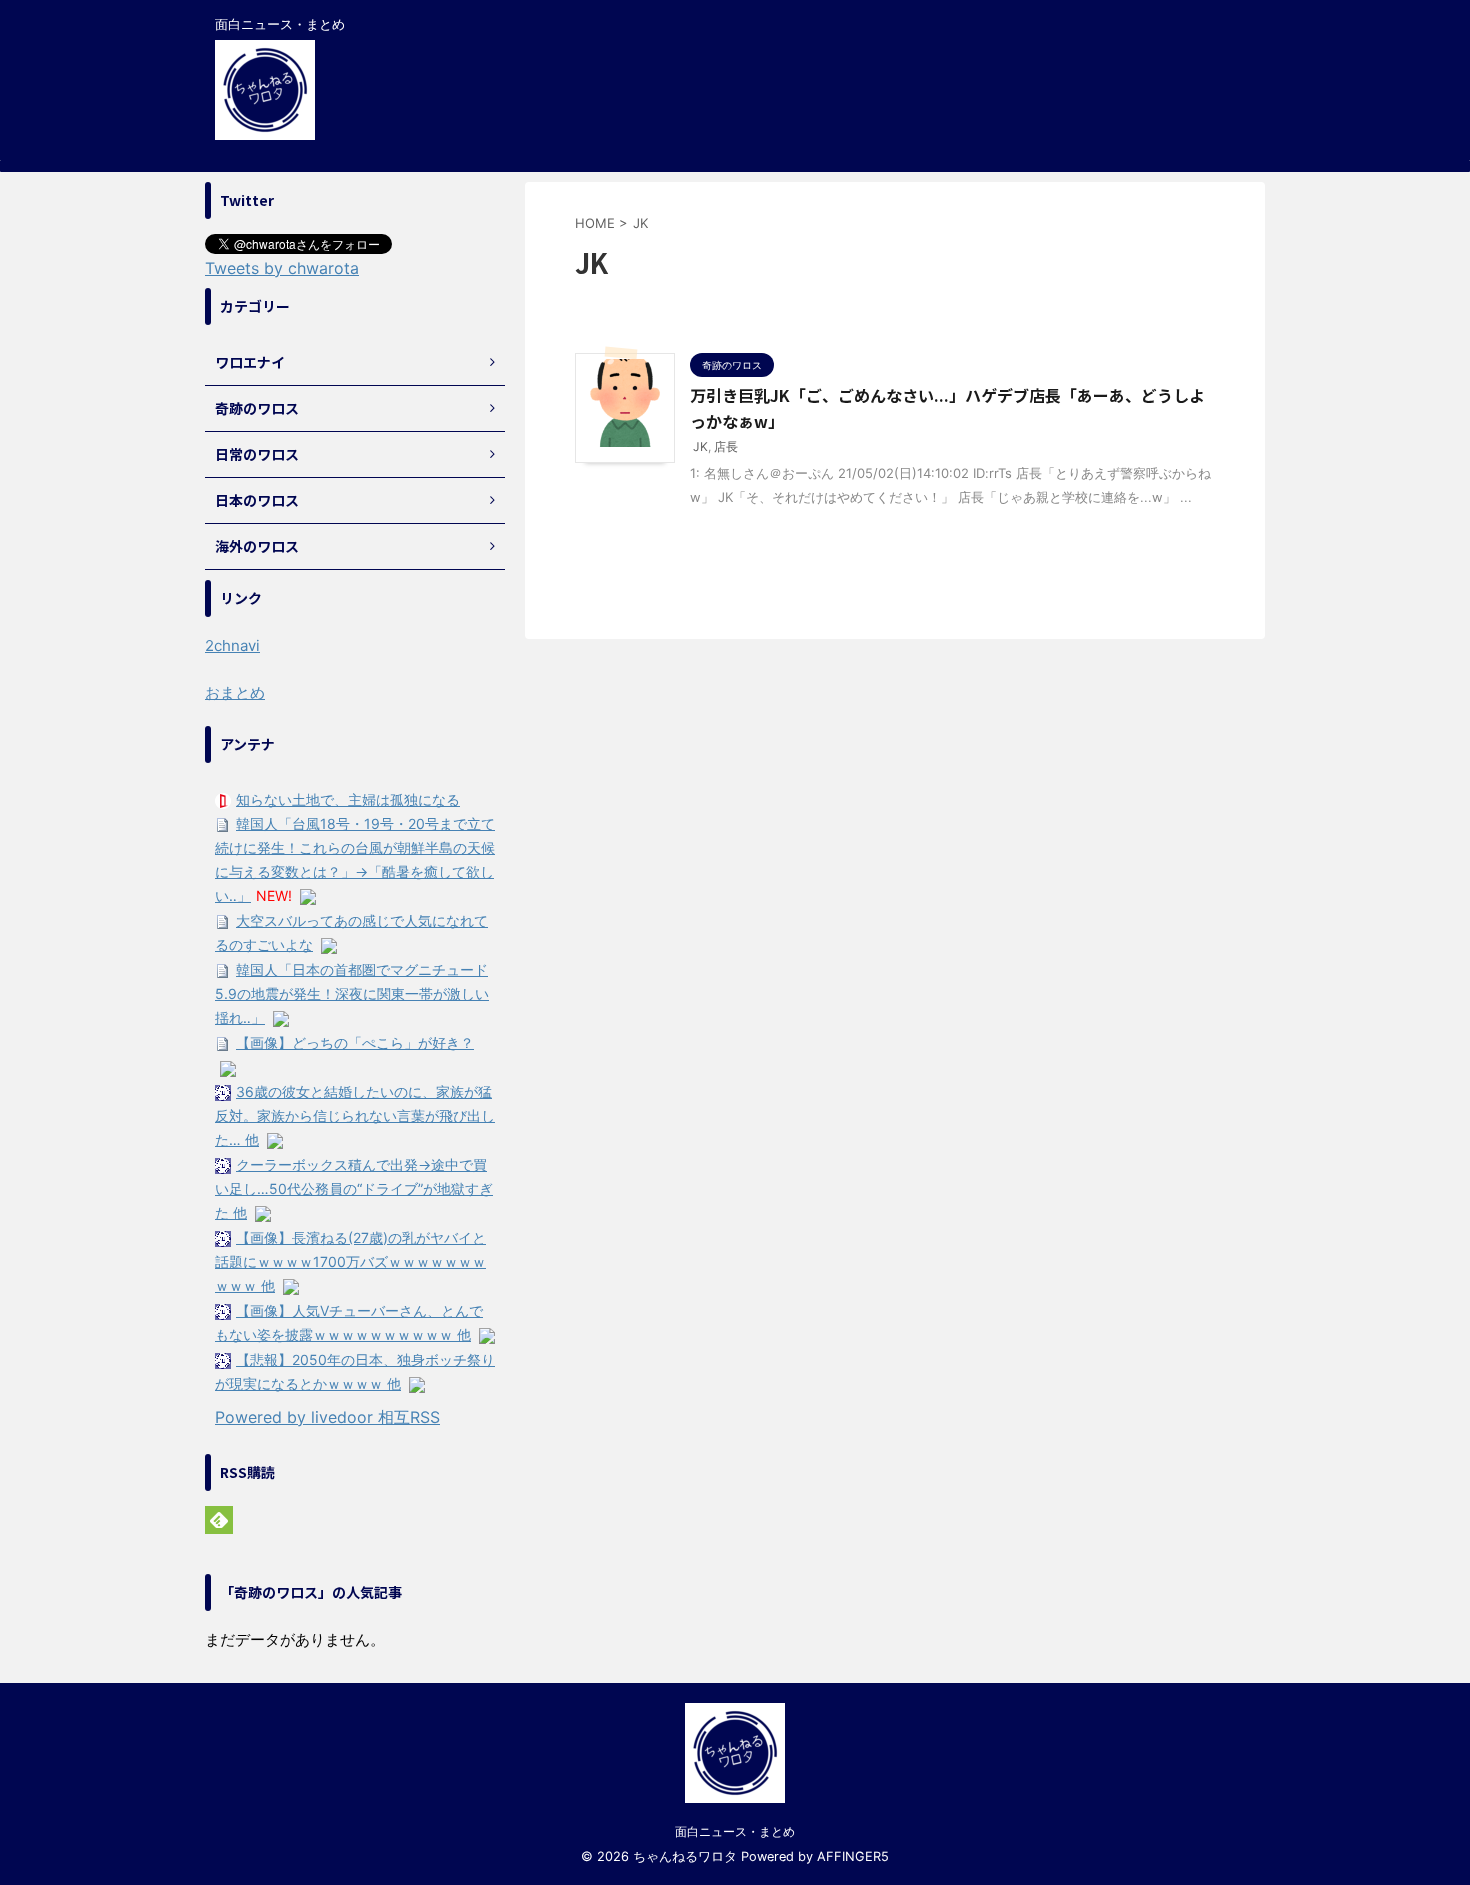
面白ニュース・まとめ (735, 1831)
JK (700, 446)
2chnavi (232, 645)
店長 (726, 446)
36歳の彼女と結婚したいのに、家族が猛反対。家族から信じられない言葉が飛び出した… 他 (355, 1115)
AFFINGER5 (853, 1856)
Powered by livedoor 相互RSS (327, 1417)
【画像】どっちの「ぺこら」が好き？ (355, 1042)
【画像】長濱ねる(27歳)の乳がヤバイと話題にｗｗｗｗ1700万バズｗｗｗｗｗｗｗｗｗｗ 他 (350, 1261)
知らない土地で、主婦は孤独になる (348, 799)
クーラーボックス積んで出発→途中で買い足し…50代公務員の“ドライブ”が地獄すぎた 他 (354, 1188)
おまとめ (235, 692)
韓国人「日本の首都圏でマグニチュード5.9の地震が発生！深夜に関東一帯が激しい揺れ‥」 (352, 993)
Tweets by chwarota (282, 268)
